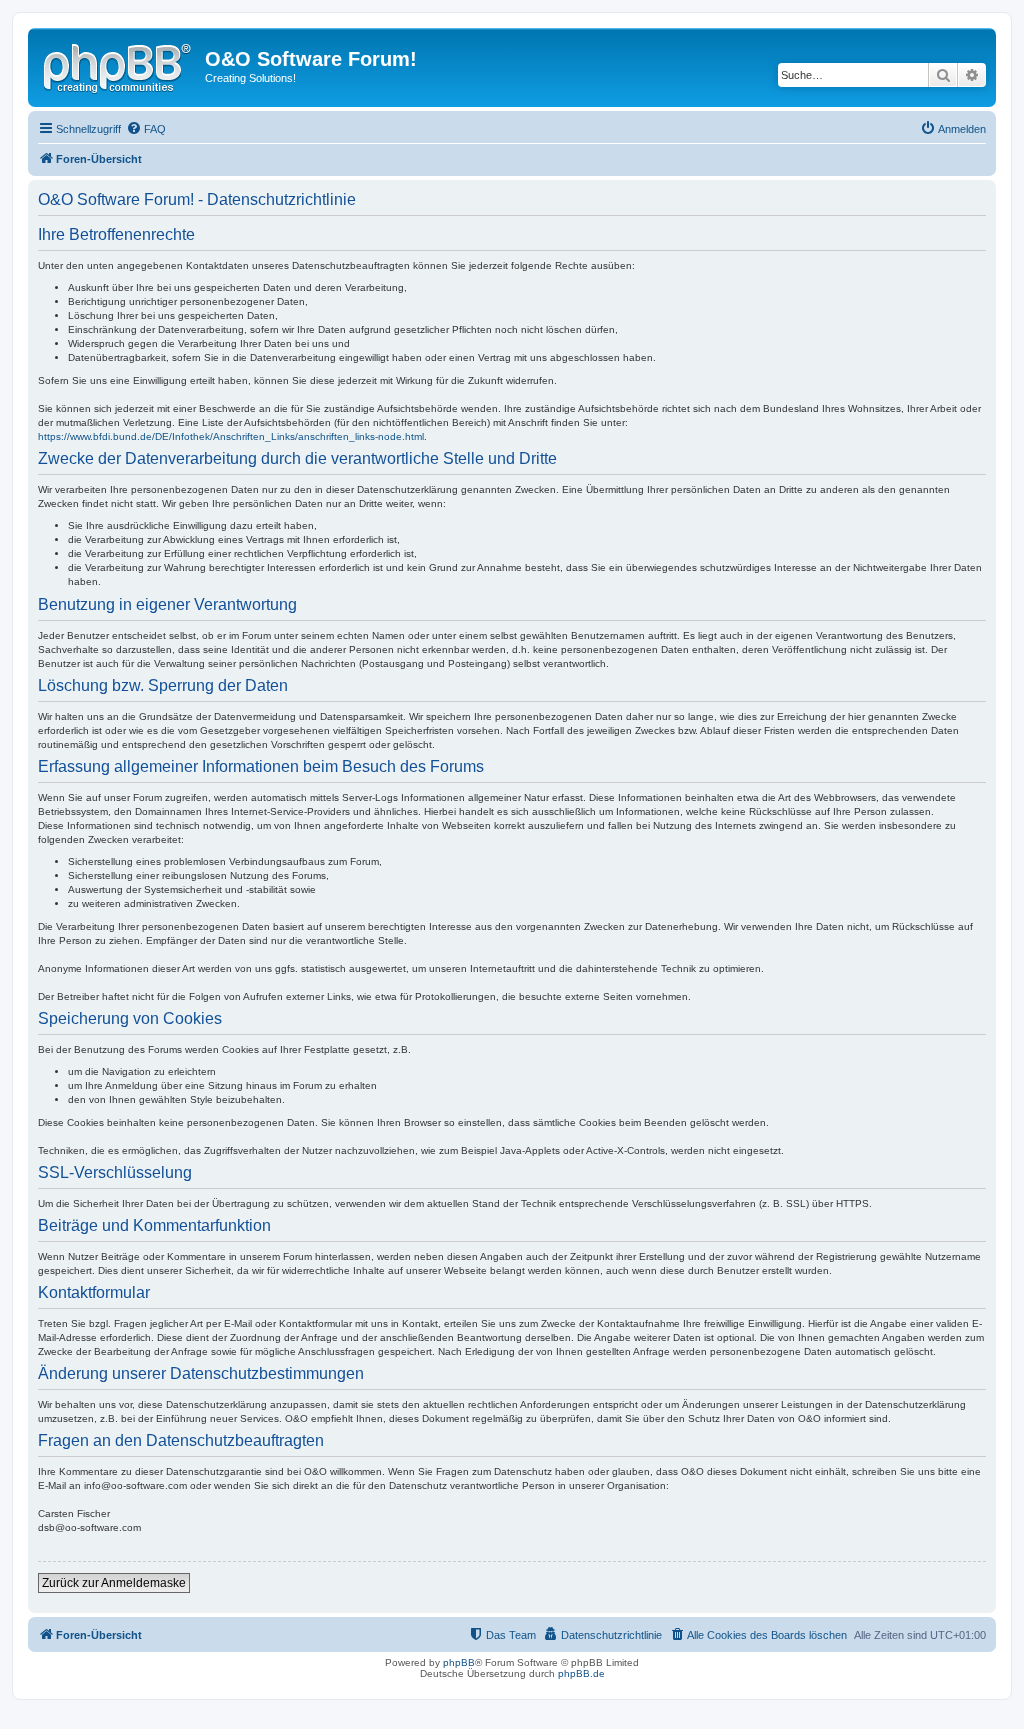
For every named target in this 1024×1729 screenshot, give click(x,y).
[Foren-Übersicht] (119, 65)
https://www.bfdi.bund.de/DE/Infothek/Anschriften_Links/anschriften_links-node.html (231, 436)
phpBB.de (581, 1673)
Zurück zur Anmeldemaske (114, 1583)
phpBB (459, 1662)
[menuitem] (146, 129)
